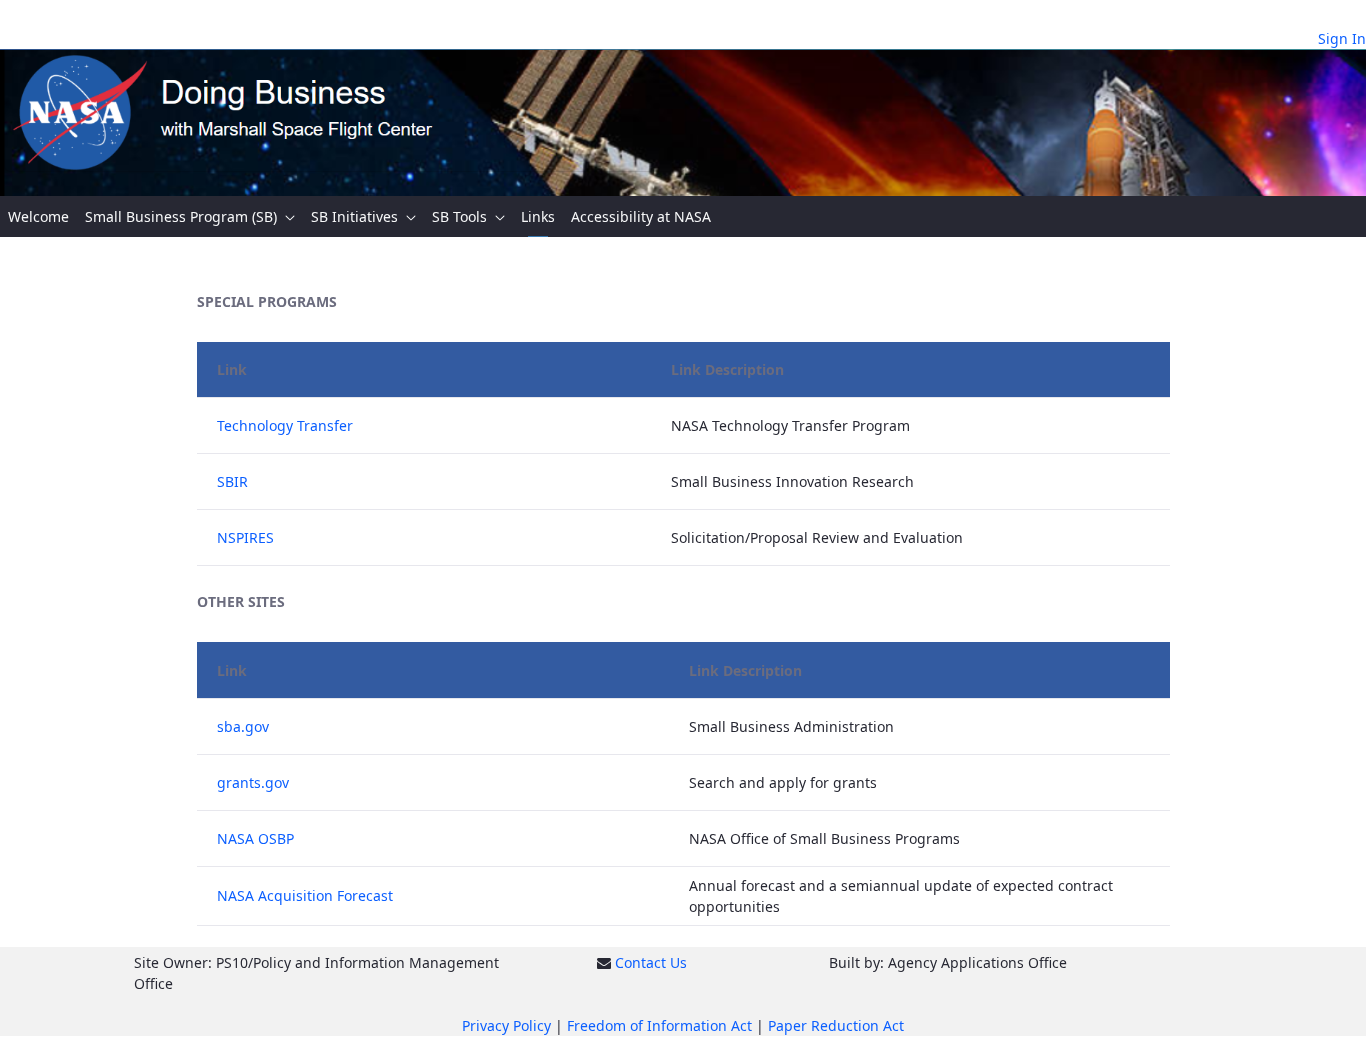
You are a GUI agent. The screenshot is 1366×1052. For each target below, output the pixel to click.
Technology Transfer (285, 425)
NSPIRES (245, 537)
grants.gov (253, 782)
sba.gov (243, 726)
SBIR (232, 481)
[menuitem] (38, 216)
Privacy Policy (506, 1025)
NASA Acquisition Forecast (305, 895)
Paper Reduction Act (836, 1025)
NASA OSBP (255, 838)
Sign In (1342, 38)
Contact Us (651, 962)
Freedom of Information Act (659, 1025)
